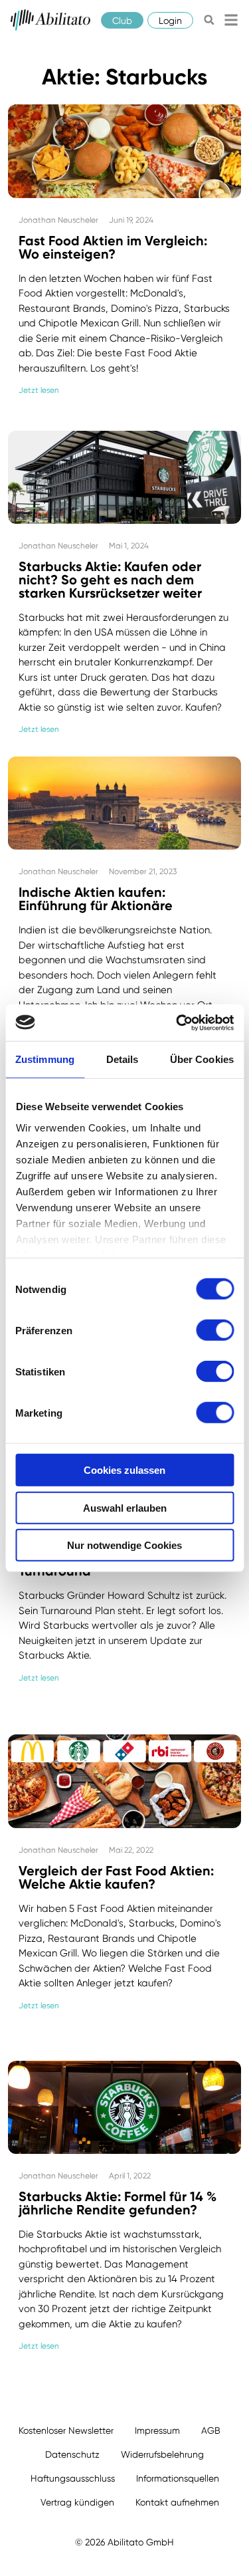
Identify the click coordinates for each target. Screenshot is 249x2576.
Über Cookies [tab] (202, 1059)
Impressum (157, 2430)
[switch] (215, 1330)
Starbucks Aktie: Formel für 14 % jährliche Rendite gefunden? (118, 2203)
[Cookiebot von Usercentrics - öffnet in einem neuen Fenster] (177, 1022)
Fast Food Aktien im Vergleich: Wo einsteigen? (113, 247)
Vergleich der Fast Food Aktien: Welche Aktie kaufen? (116, 1877)
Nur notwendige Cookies (124, 1545)
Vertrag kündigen (77, 2502)
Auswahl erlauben (125, 1507)
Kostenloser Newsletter (66, 2430)
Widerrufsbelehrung (162, 2454)
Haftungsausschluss (73, 2478)
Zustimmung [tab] (45, 1059)
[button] (209, 20)
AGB (211, 2430)
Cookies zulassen (124, 1470)
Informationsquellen (178, 2478)
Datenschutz (72, 2454)
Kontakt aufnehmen (177, 2502)
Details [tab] (123, 1059)
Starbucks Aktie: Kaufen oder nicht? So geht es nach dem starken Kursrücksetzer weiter (110, 580)
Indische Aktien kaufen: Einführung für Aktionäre (96, 899)
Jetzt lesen (39, 390)
